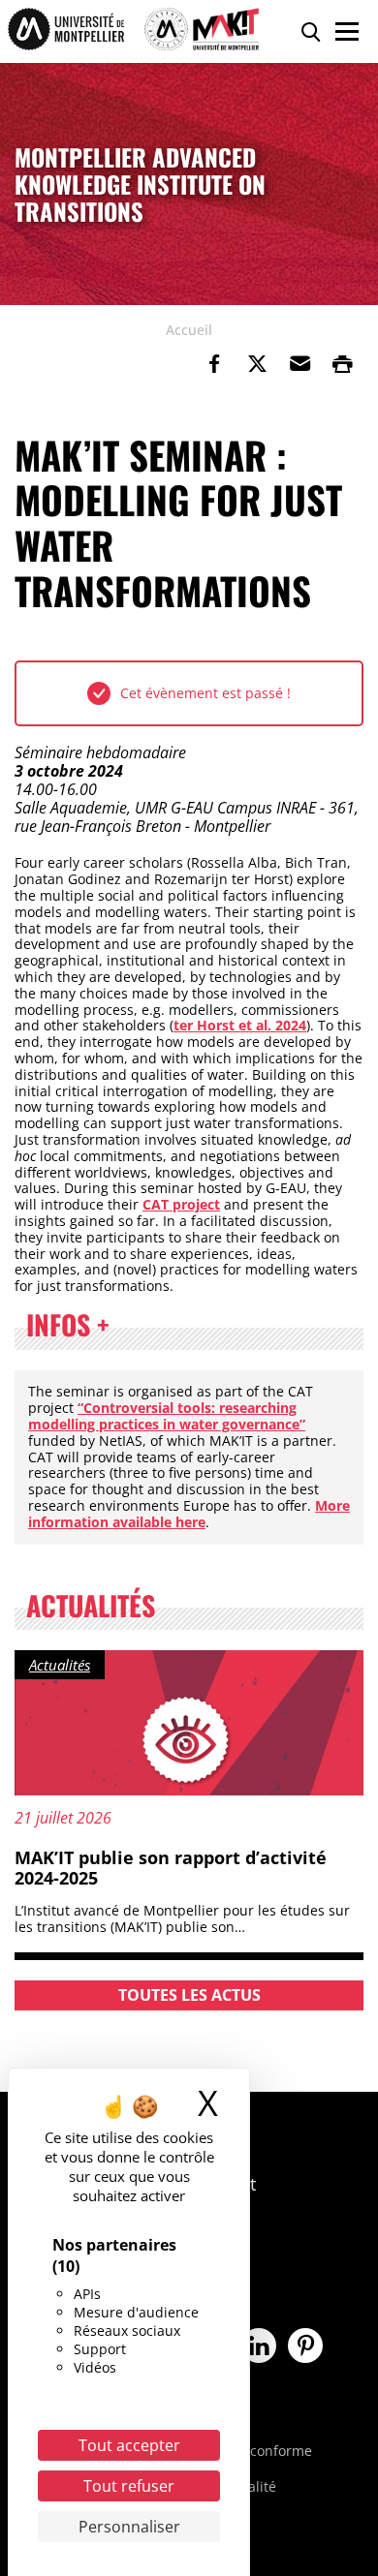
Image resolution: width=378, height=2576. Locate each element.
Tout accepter (129, 2445)
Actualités (60, 1665)
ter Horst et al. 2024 (240, 1025)
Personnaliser (129, 2527)
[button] (299, 364)
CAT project (181, 1204)
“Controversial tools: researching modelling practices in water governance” (167, 1416)
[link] (214, 364)
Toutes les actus (189, 1995)
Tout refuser (129, 2486)
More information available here (189, 1514)
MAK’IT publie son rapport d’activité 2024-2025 (171, 1868)
